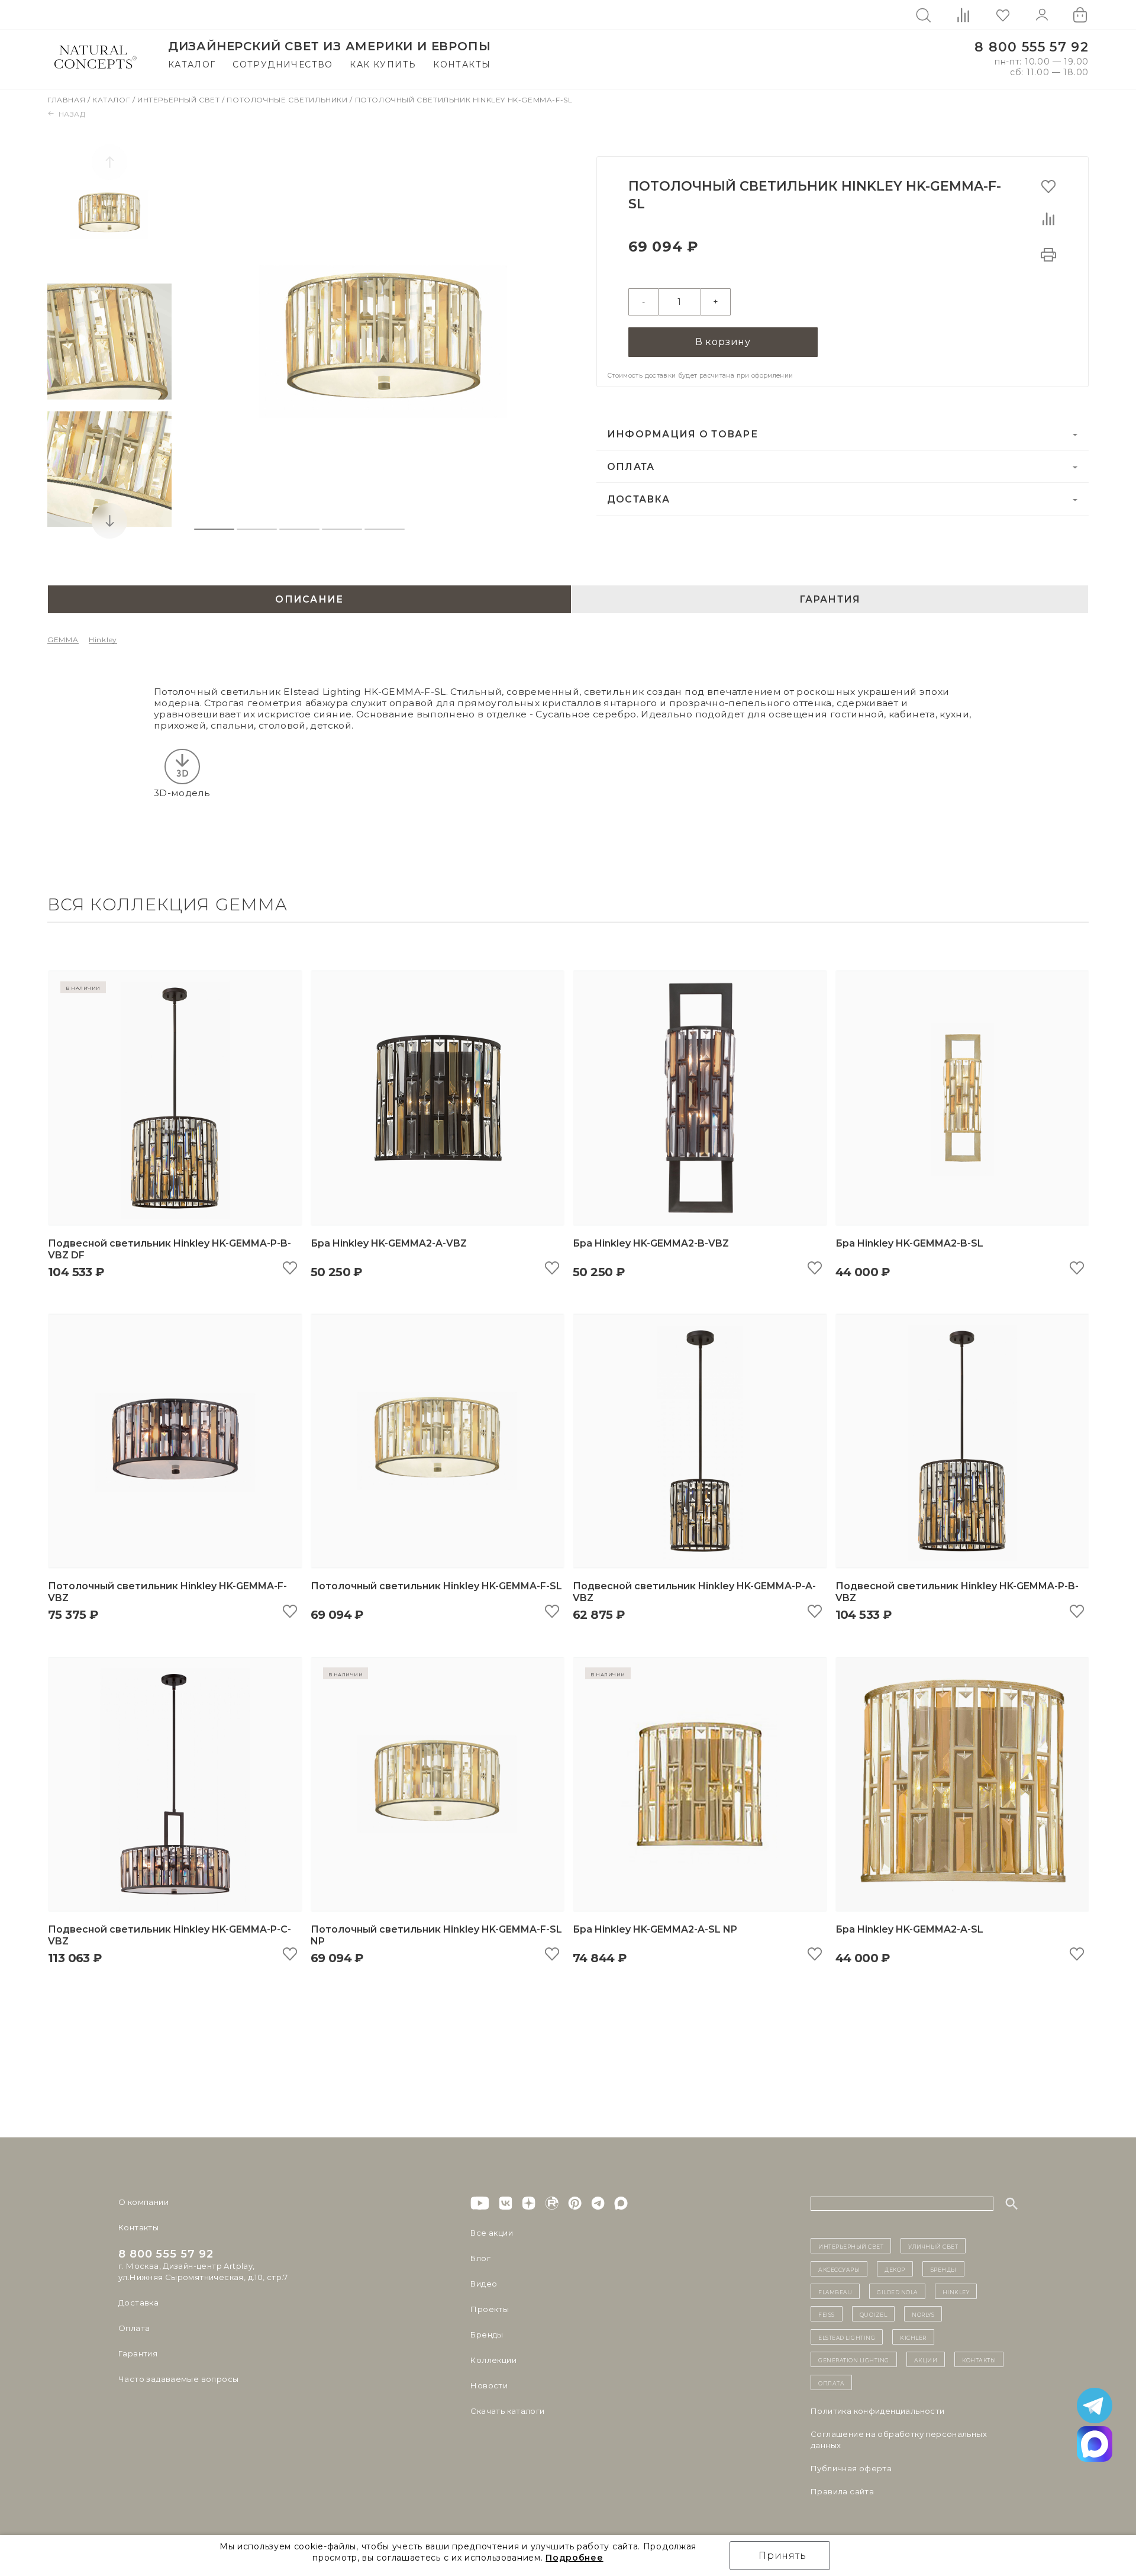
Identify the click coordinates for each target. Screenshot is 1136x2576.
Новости (489, 2385)
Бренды (487, 2334)
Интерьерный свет (180, 100)
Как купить (383, 65)
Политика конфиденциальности (878, 2411)
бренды (943, 2269)
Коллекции (493, 2360)
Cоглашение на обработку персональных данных (899, 2440)
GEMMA (63, 640)
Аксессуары (839, 2269)
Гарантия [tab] (830, 599)
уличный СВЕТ (933, 2246)
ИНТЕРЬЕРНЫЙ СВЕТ (851, 2246)
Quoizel (874, 2314)
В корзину (723, 342)
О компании (143, 2202)
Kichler (913, 2337)
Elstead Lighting (847, 2337)
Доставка (638, 499)
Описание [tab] (309, 599)
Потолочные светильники (288, 100)
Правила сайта (842, 2491)
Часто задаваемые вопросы (178, 2379)
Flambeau (835, 2291)
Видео (484, 2284)
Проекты (490, 2309)
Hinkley (103, 640)
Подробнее (574, 2558)
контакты (979, 2359)
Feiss (827, 2314)
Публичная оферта (851, 2468)
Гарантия (138, 2353)
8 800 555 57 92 (1032, 47)
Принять (782, 2556)
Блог (480, 2258)
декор (895, 2269)
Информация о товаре (682, 434)
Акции (926, 2359)
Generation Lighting (854, 2359)
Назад (72, 114)
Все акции (492, 2233)
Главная (67, 100)
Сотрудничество (283, 65)
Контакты (462, 65)
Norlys (923, 2314)
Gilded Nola (897, 2291)
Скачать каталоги (507, 2411)
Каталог (192, 65)
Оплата (631, 467)
